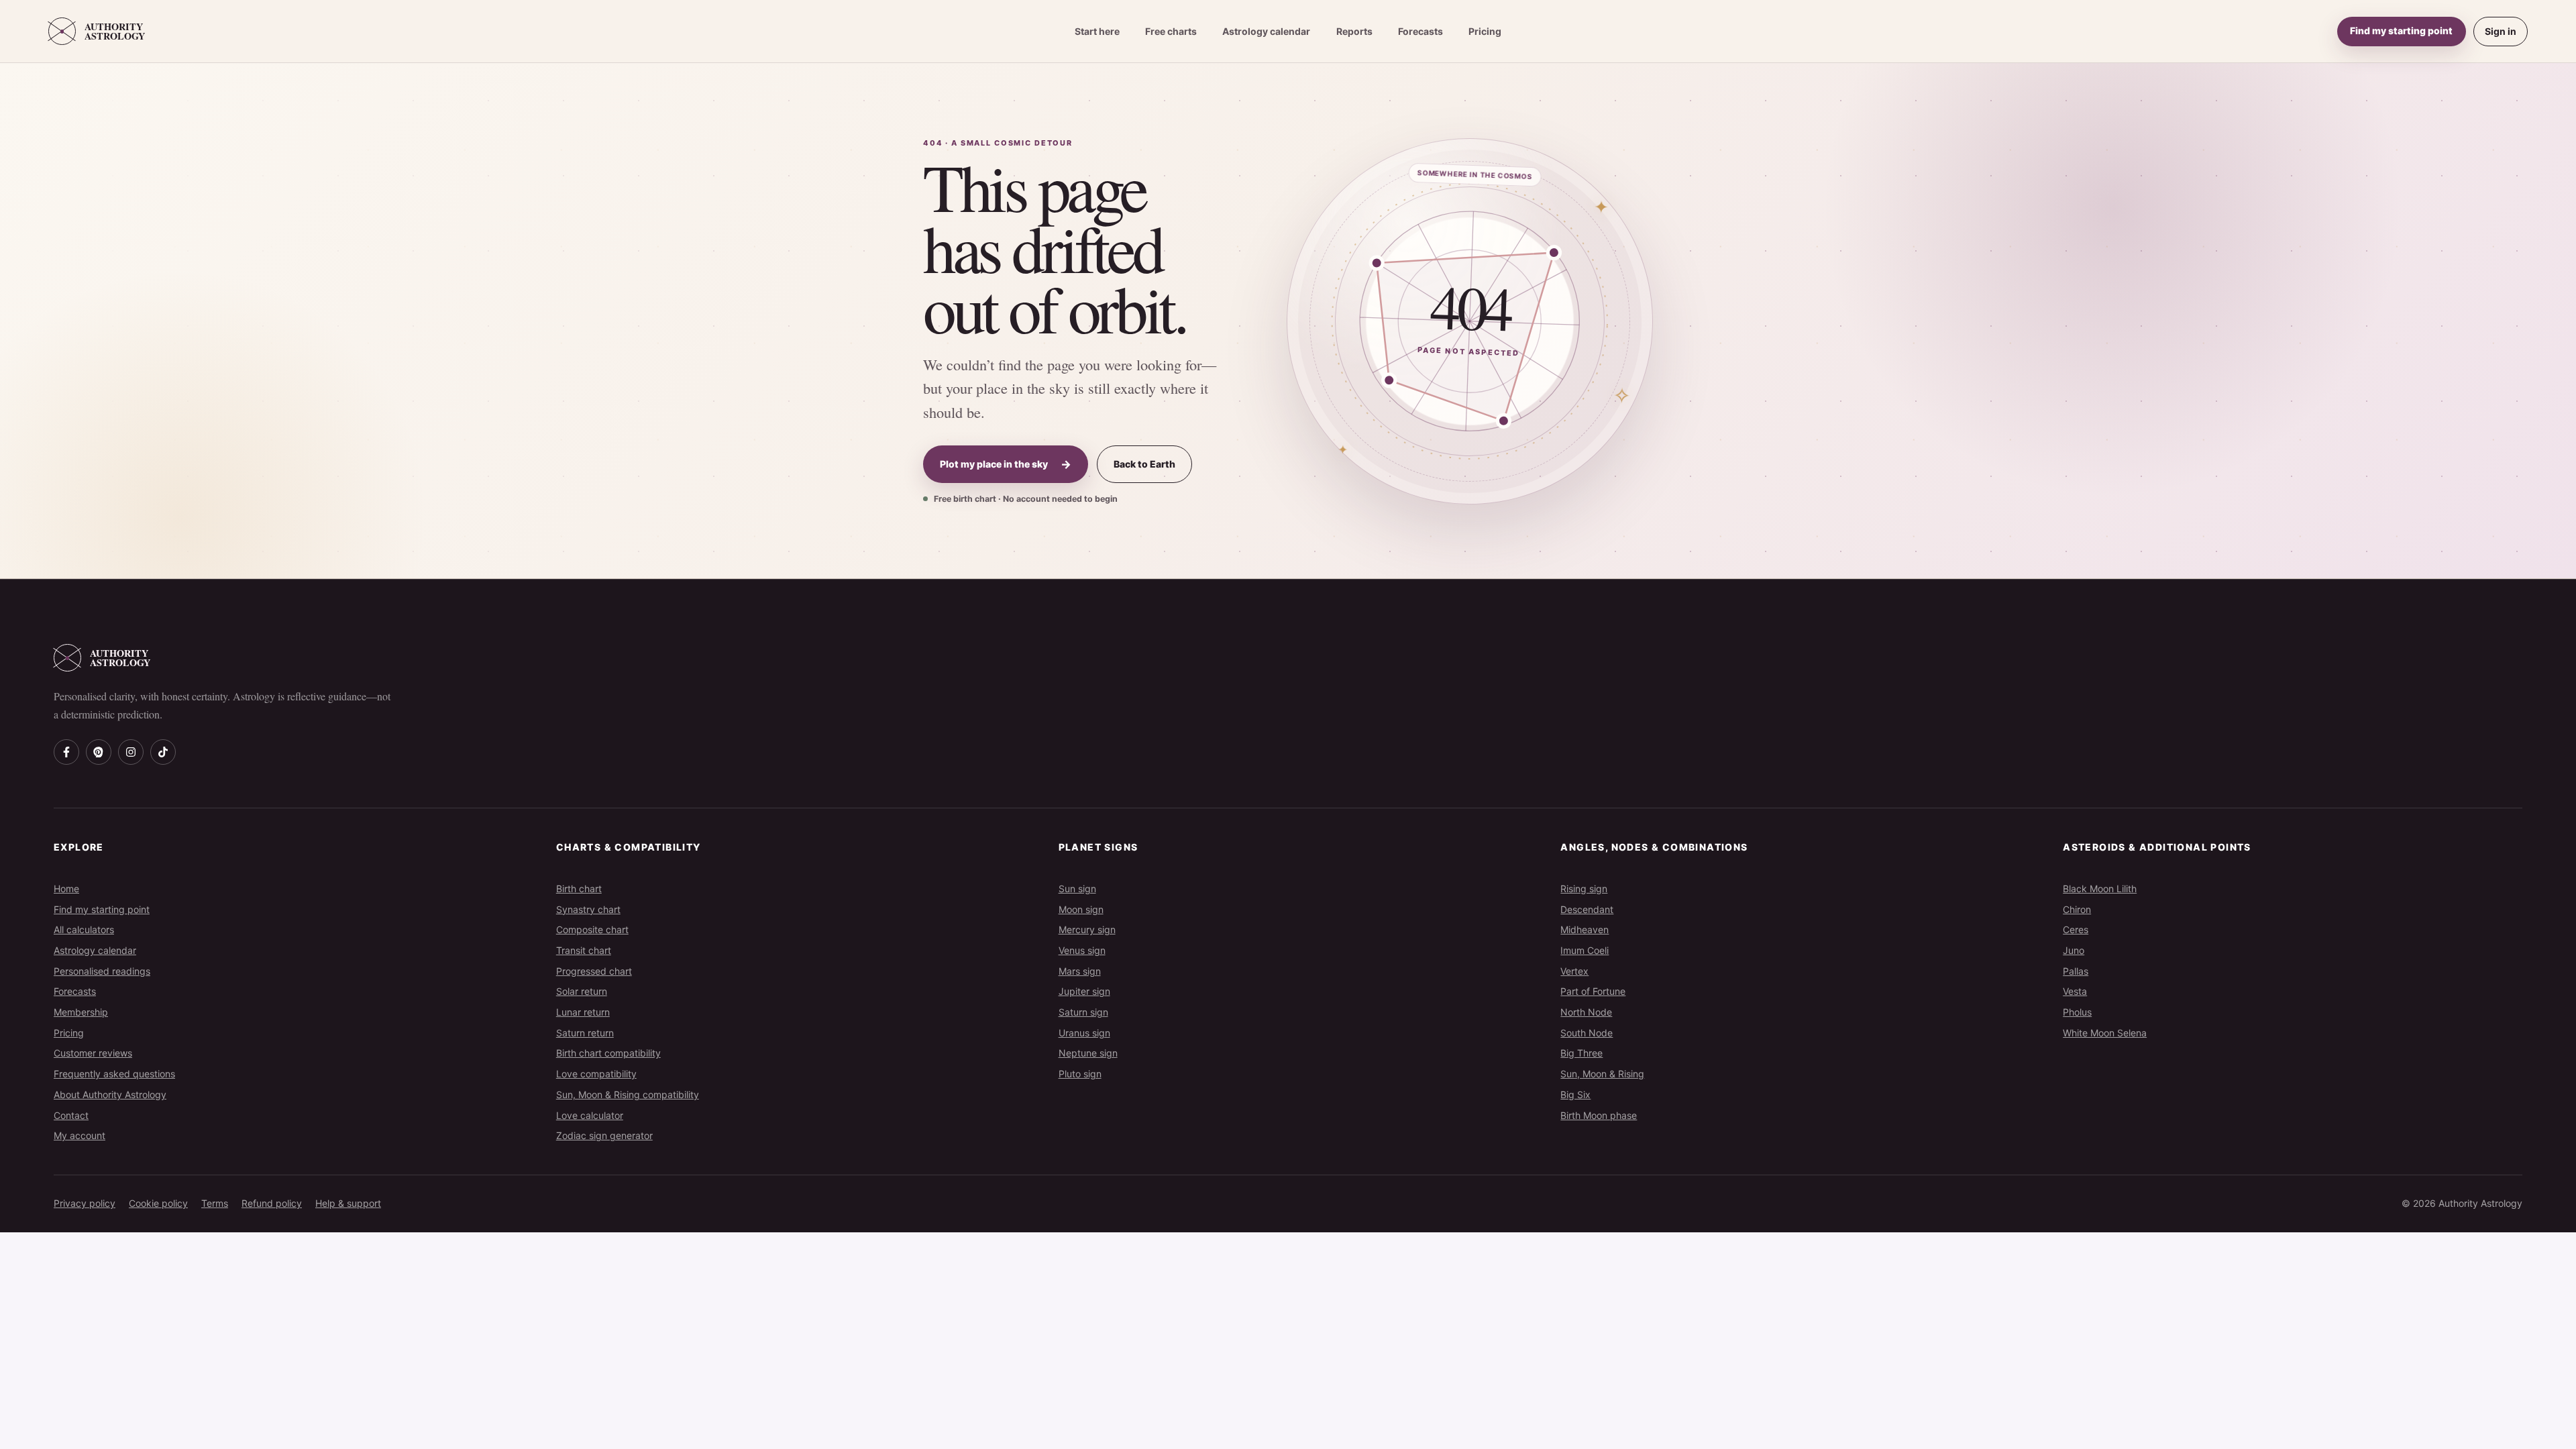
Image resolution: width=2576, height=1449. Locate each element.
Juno (2074, 950)
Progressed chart (594, 971)
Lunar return (583, 1012)
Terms (215, 1203)
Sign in (2501, 31)
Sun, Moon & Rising (1602, 1074)
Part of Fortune (1593, 991)
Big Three (1581, 1053)
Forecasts (1420, 31)
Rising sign (1584, 889)
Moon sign (1081, 909)
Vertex (1574, 971)
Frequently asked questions (114, 1074)
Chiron (2077, 909)
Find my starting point (2401, 31)
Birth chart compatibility (608, 1053)
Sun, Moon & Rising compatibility (628, 1094)
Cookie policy (158, 1203)
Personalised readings (102, 971)
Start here (1097, 31)
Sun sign (1077, 889)
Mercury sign (1087, 929)
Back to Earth (1144, 464)
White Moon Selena (2105, 1033)
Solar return (582, 991)
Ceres (2076, 929)
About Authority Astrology (110, 1094)
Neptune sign (1088, 1053)
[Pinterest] (99, 752)
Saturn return (585, 1033)
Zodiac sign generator (604, 1135)
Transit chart (584, 950)
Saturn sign (1083, 1012)
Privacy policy (85, 1203)
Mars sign (1080, 971)
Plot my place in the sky (1006, 464)
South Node (1587, 1033)
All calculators (84, 929)
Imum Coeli (1585, 950)
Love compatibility (596, 1074)
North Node (1586, 1012)
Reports (1354, 31)
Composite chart (592, 929)
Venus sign (1082, 950)
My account (79, 1135)
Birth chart (579, 889)
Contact (71, 1115)
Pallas (2076, 971)
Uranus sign (1084, 1033)
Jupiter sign (1084, 991)
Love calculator (590, 1115)
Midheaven (1585, 929)
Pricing (1485, 31)
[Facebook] (66, 752)
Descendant (1587, 909)
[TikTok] (163, 752)
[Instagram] (131, 752)
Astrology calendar (1266, 31)
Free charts (1171, 31)
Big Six (1575, 1094)
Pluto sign (1080, 1074)
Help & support (348, 1203)
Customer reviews (93, 1053)
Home (66, 889)
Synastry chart (588, 909)
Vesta (2075, 991)
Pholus (2077, 1012)
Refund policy (272, 1203)
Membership (81, 1012)
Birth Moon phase (1599, 1115)
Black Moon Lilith (2100, 889)
